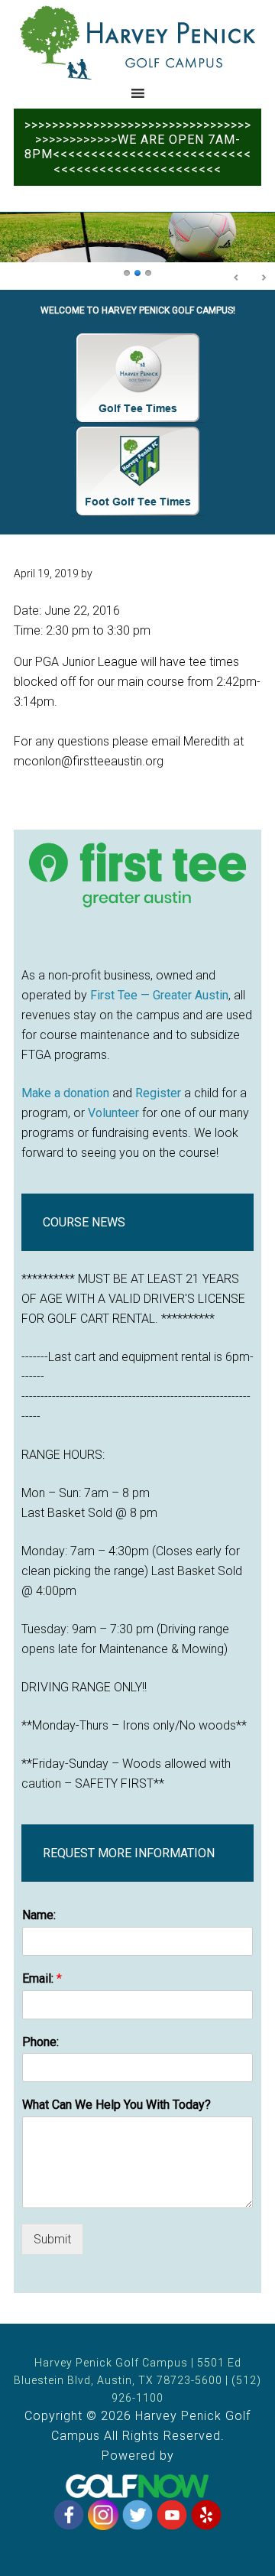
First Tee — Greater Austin (159, 995)
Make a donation (65, 1093)
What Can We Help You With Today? (116, 2105)
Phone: (40, 2042)
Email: (42, 1978)
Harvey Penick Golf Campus (137, 42)
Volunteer (113, 1113)
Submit (52, 2239)
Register (158, 1093)
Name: (39, 1915)
